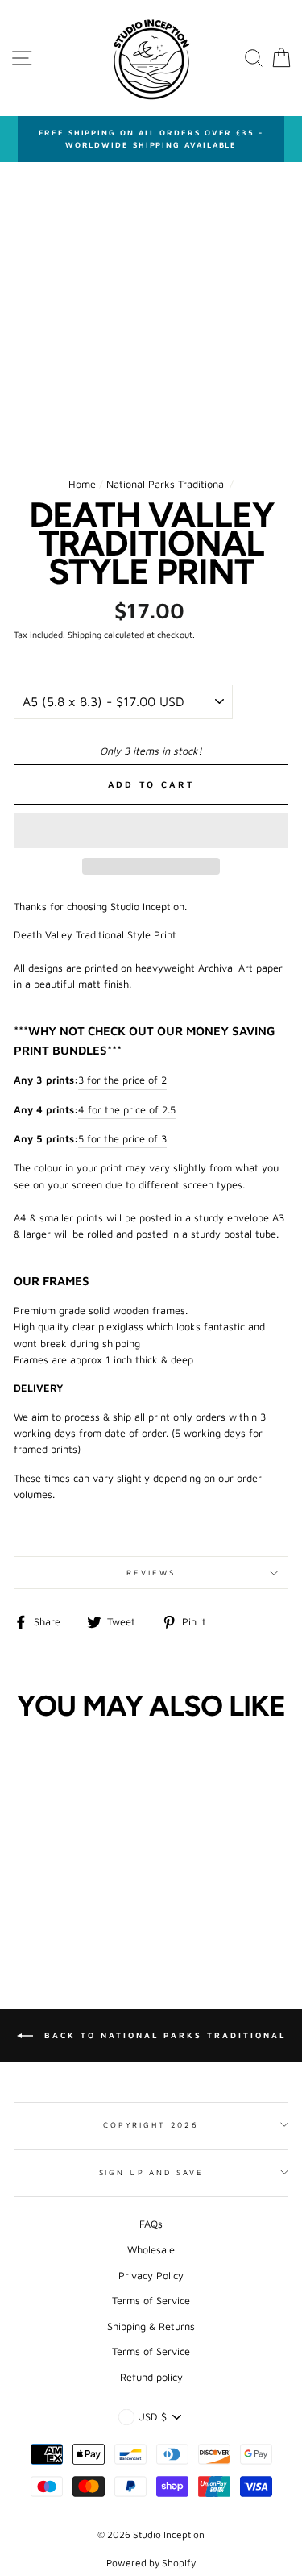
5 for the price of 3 (122, 1139)
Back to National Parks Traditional (163, 2035)
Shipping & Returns (151, 2326)
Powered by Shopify (151, 2563)
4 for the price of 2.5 (127, 1110)
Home (82, 484)
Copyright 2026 (151, 2125)
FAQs (151, 2224)
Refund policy (151, 2377)
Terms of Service (151, 2301)
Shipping (85, 635)
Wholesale (151, 2250)
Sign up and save (151, 2172)
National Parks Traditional (166, 484)
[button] (151, 830)
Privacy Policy (151, 2276)
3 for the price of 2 (122, 1080)
